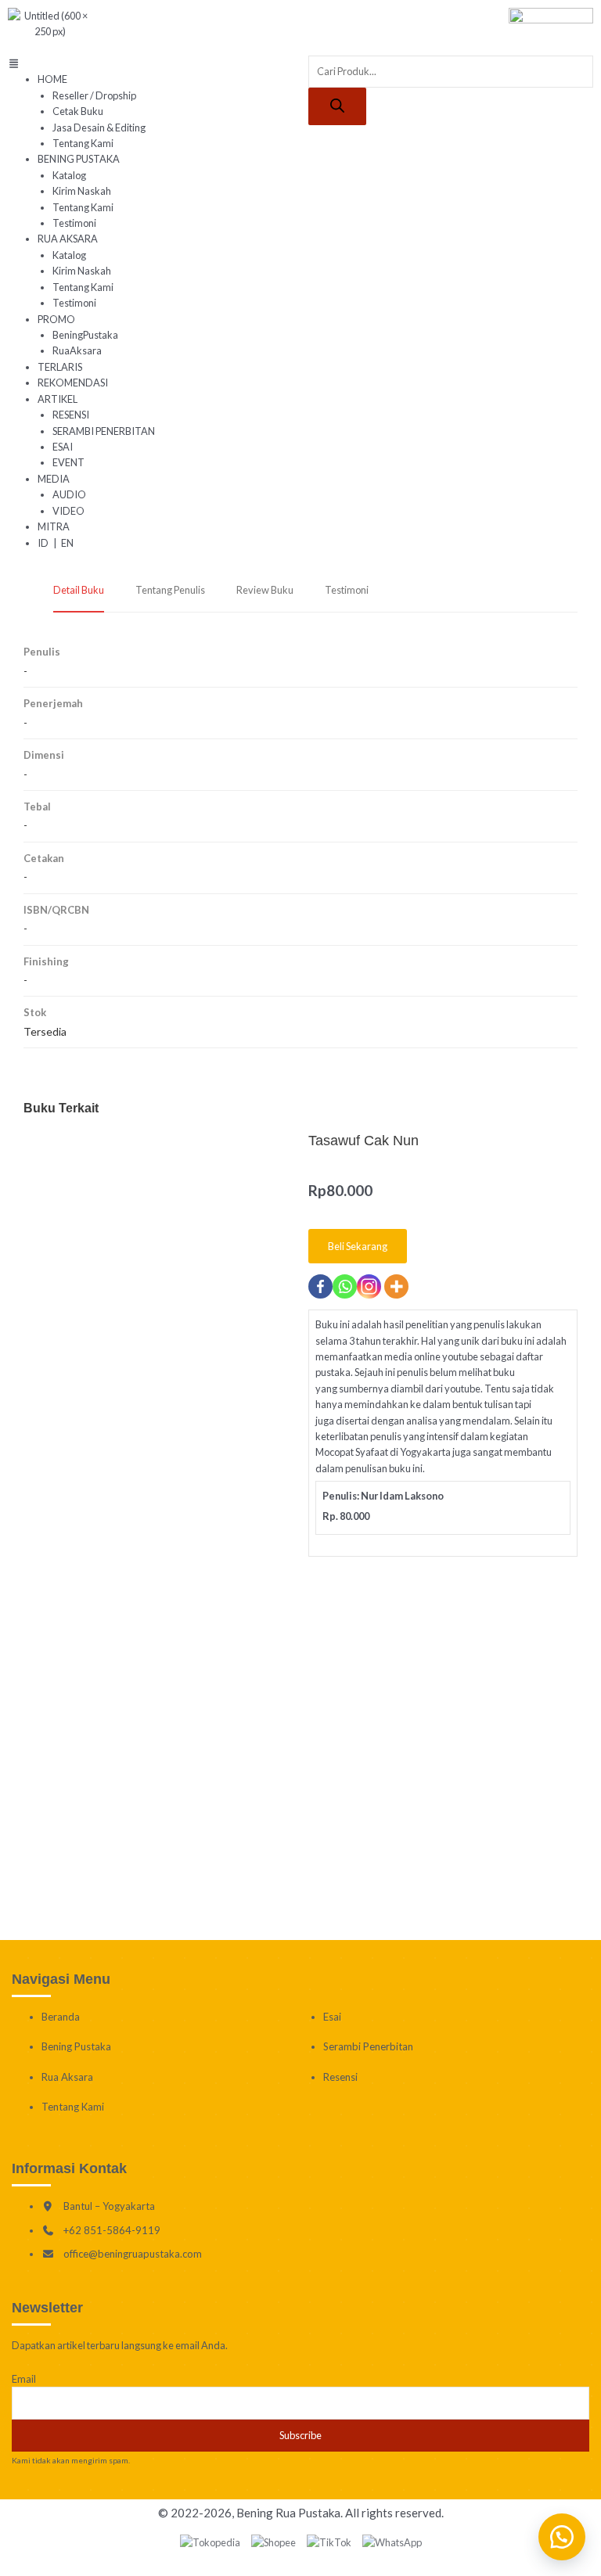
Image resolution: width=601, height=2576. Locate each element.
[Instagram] (369, 1286)
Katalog (69, 175)
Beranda (61, 2017)
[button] (150, 63)
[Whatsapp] (345, 1286)
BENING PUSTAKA (79, 159)
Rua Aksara (67, 2077)
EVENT (68, 462)
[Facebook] (320, 1286)
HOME (52, 79)
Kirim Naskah (82, 191)
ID (43, 543)
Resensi (340, 2077)
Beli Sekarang (358, 1246)
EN (67, 543)
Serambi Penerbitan (368, 2046)
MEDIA (54, 479)
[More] (396, 1286)
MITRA (54, 526)
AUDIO (69, 494)
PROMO (56, 319)
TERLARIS (60, 367)
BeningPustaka (85, 335)
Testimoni (74, 223)
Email (24, 2379)
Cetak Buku (78, 111)
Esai (332, 2017)
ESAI (63, 447)
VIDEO (68, 511)
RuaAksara (77, 350)
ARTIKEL (58, 399)
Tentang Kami (83, 143)
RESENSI (71, 415)
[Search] (337, 106)
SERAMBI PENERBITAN (104, 431)
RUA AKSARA (68, 239)
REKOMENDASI (73, 383)
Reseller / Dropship (94, 95)
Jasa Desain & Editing (99, 128)
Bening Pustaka (76, 2046)
